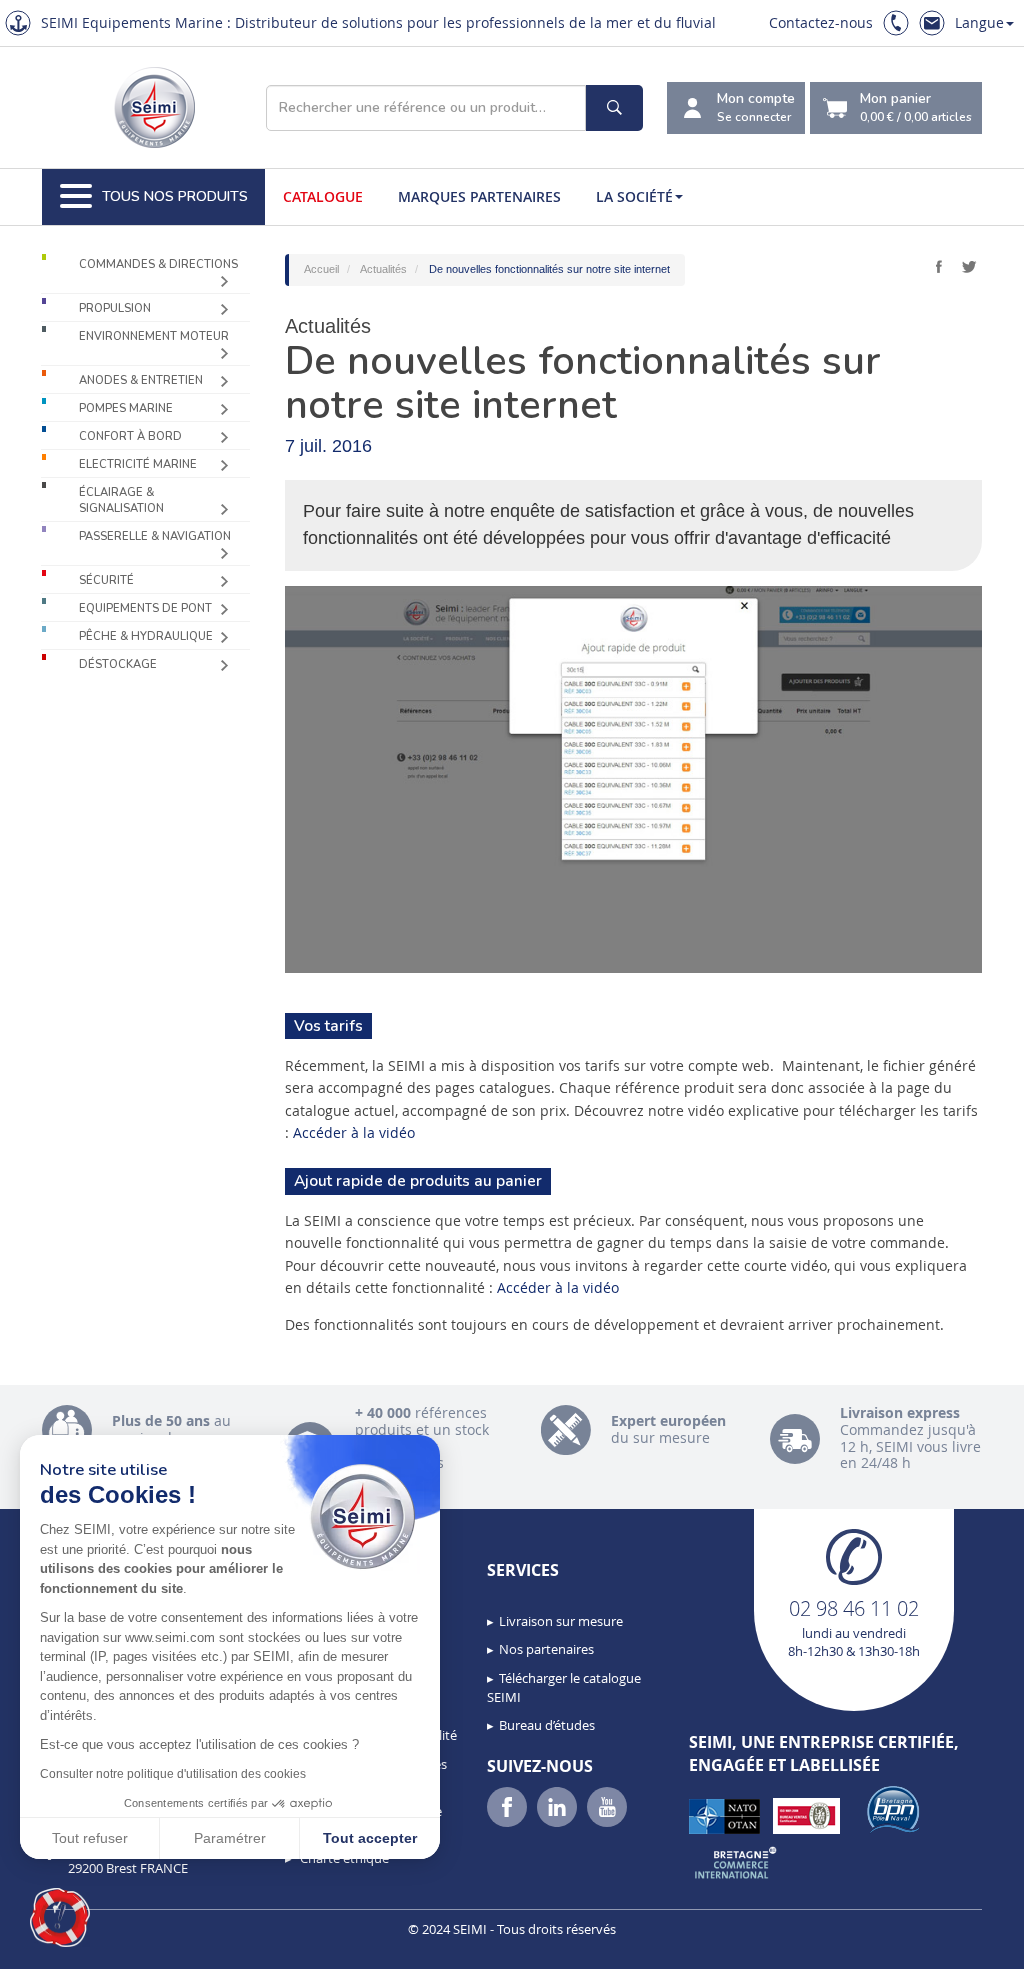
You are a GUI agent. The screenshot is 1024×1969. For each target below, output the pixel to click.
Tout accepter (370, 1838)
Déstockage (118, 664)
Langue (979, 22)
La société (634, 196)
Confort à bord (130, 436)
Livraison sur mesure (561, 1621)
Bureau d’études (547, 1725)
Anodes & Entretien (141, 380)
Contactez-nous (821, 22)
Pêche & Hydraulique (146, 636)
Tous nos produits (175, 196)
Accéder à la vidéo (354, 1132)
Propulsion (115, 308)
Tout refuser (90, 1838)
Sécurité (106, 580)
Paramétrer (230, 1838)
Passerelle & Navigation (155, 536)
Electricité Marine (138, 464)
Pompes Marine (126, 408)
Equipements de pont (145, 608)
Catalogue (323, 196)
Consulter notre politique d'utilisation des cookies (173, 1774)
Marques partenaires (479, 196)
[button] (60, 1918)
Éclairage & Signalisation (121, 500)
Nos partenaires (546, 1649)
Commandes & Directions (158, 264)
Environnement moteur (154, 336)
